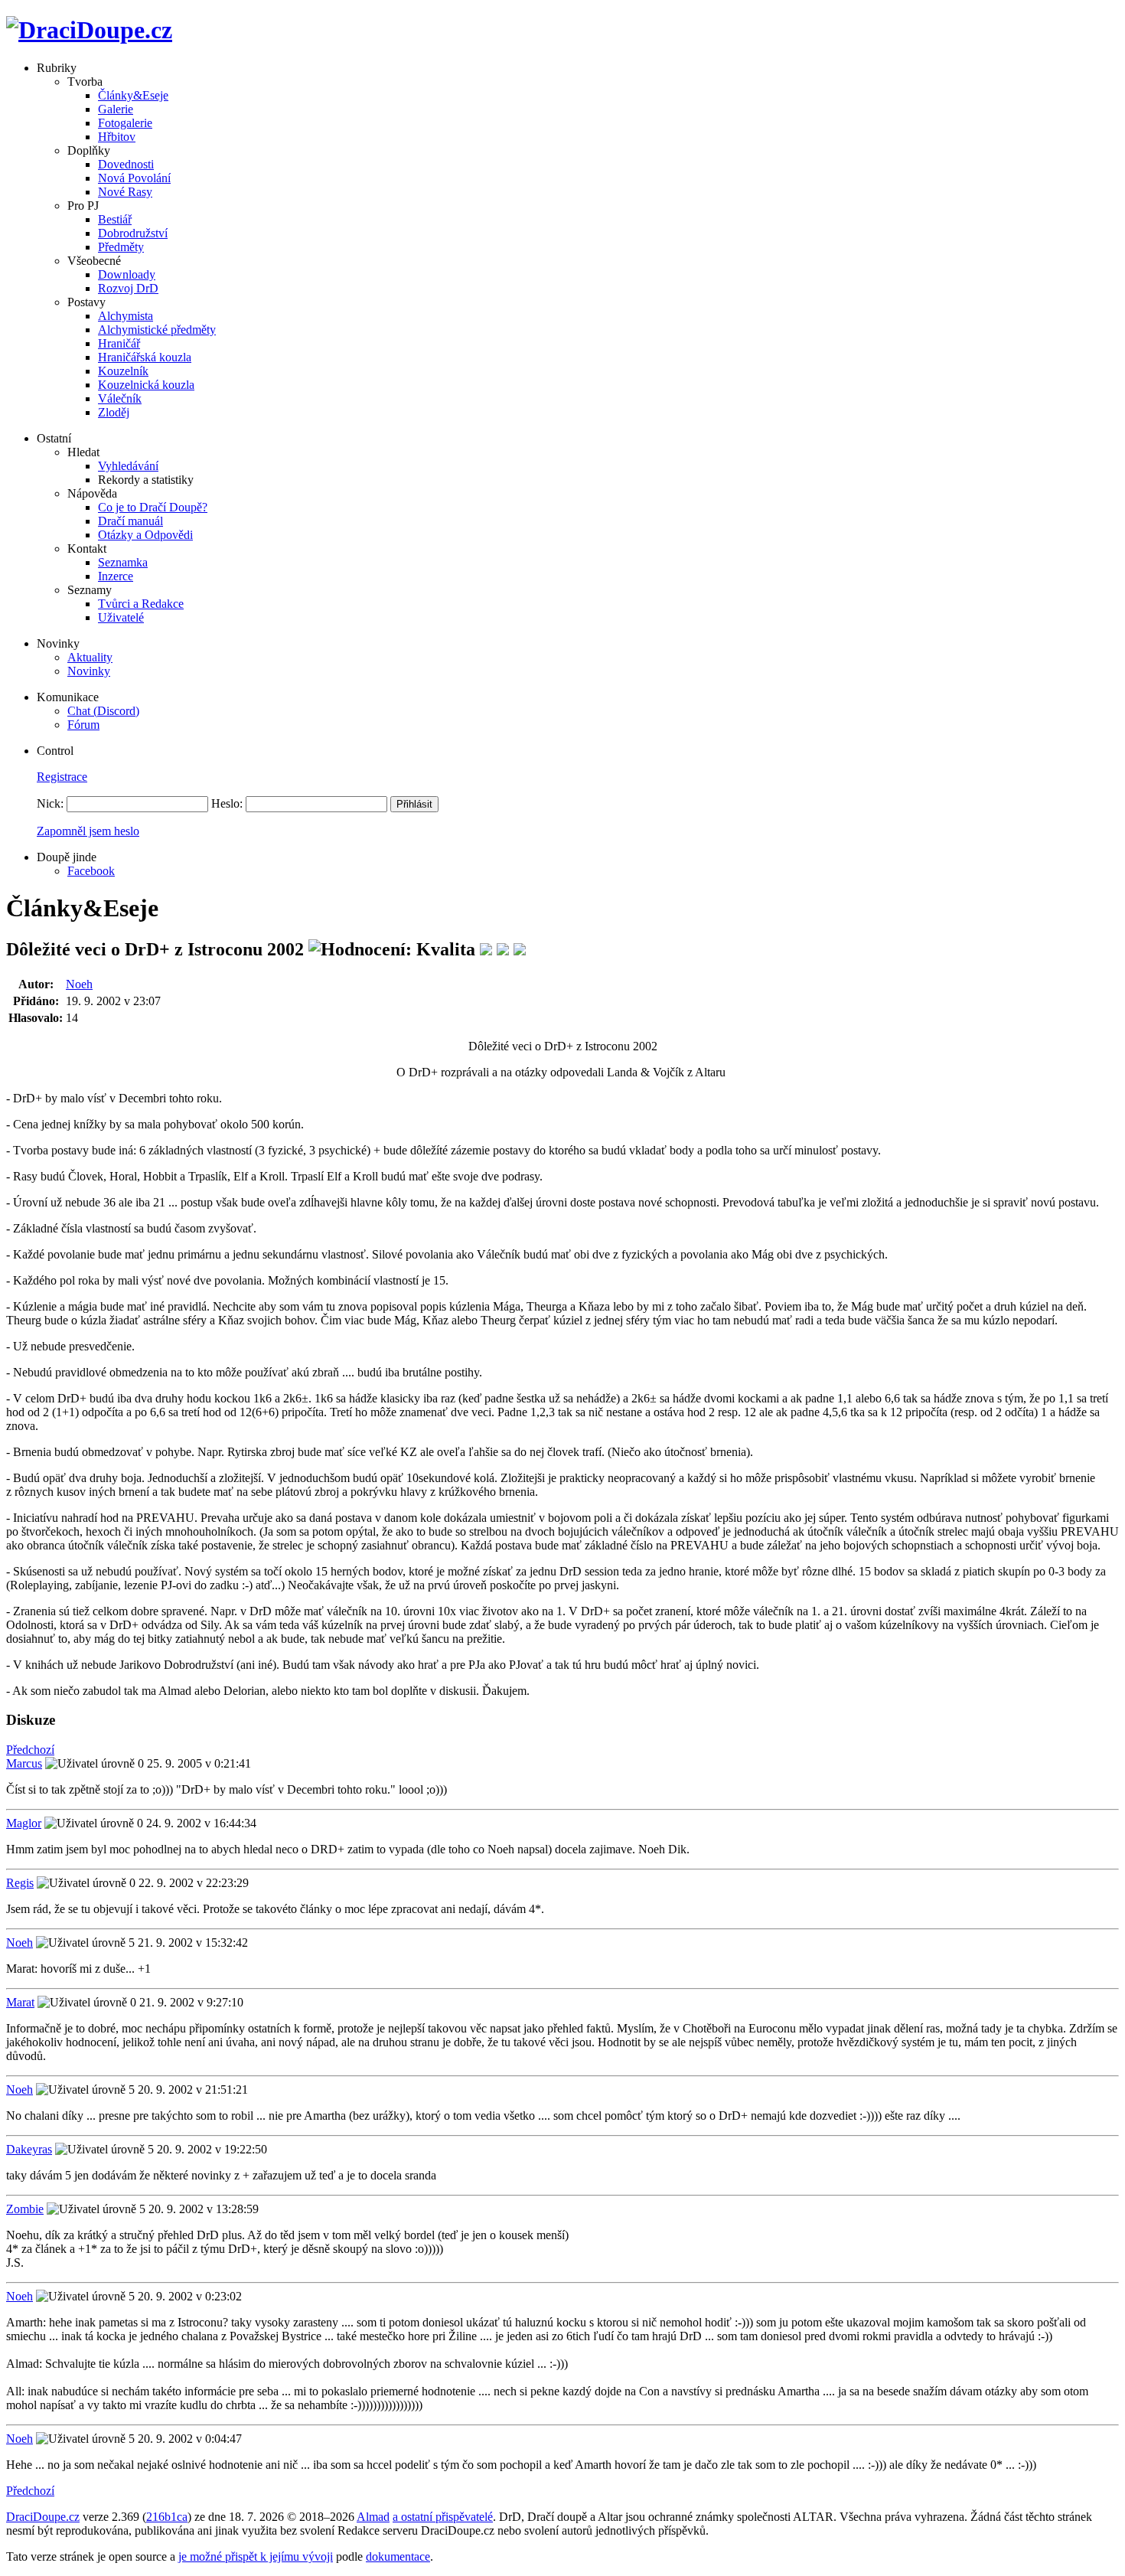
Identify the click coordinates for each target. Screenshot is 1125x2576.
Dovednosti (126, 164)
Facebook (91, 871)
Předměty (121, 247)
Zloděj (114, 412)
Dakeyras (29, 2149)
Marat (20, 2002)
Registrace (62, 777)
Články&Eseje (133, 95)
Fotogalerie (125, 123)
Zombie (25, 2209)
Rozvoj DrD (128, 288)
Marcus (24, 1763)
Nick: (50, 803)
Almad (373, 2517)
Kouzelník (123, 371)
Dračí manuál (130, 521)
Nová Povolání (134, 178)
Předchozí (30, 1750)
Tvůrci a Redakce (141, 604)
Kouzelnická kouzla (146, 385)
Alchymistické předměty (157, 330)
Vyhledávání (128, 466)
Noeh (79, 984)
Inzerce (116, 576)
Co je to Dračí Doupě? (153, 507)
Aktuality (90, 657)
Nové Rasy (125, 192)
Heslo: (227, 803)
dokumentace (398, 2556)
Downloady (127, 274)
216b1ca (167, 2517)
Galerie (116, 109)
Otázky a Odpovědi (145, 535)
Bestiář (115, 219)
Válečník (120, 398)
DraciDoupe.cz (43, 2517)
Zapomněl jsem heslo (88, 831)
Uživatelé (121, 617)
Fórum (83, 725)
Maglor (24, 1823)
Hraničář (119, 343)
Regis (20, 1883)
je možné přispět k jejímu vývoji (256, 2556)
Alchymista (126, 316)
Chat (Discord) (103, 711)
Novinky (89, 671)
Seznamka (123, 562)
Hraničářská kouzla (145, 357)
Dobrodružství (133, 233)
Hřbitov (117, 137)
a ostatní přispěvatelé (443, 2517)
